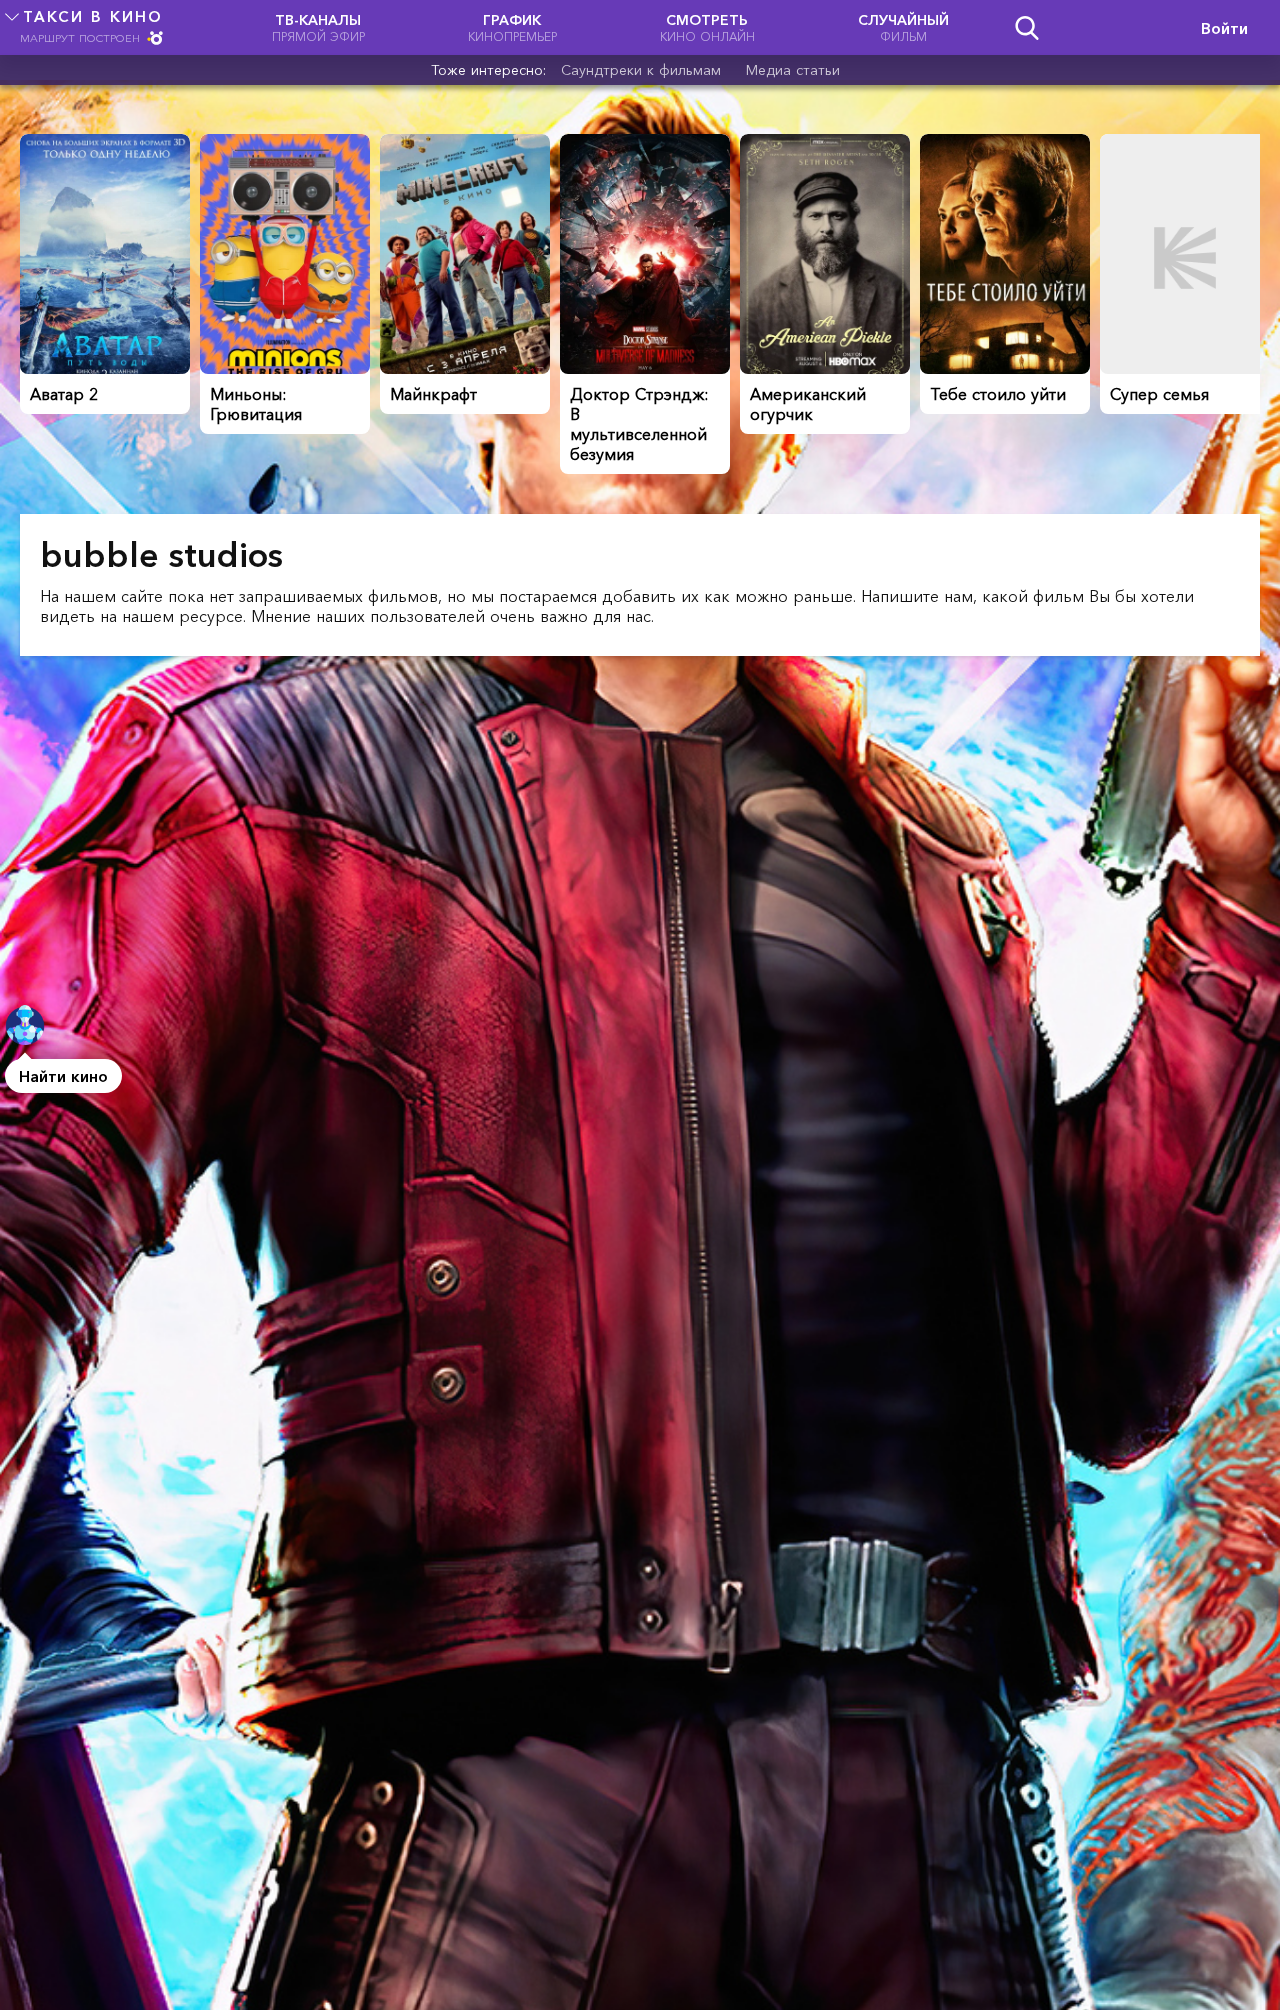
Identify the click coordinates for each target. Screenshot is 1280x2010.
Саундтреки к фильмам (641, 70)
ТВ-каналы (318, 27)
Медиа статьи (793, 70)
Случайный (903, 27)
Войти (1224, 28)
